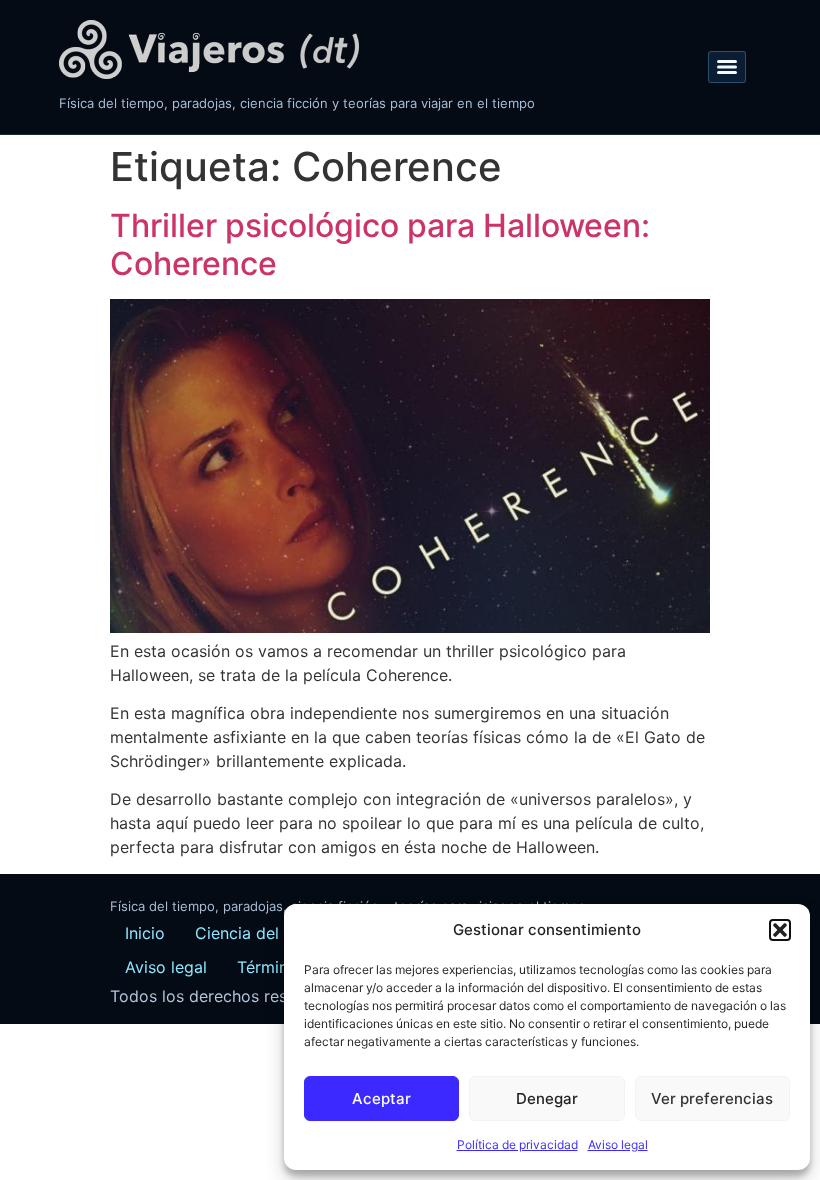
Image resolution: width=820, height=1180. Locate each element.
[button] (780, 930)
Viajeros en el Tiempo (209, 49)
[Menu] (727, 67)
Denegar (547, 1098)
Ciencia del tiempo (266, 933)
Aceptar (381, 1098)
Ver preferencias (712, 1098)
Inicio (145, 933)
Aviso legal (618, 1144)
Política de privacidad (517, 1144)
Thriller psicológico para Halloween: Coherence (380, 244)
